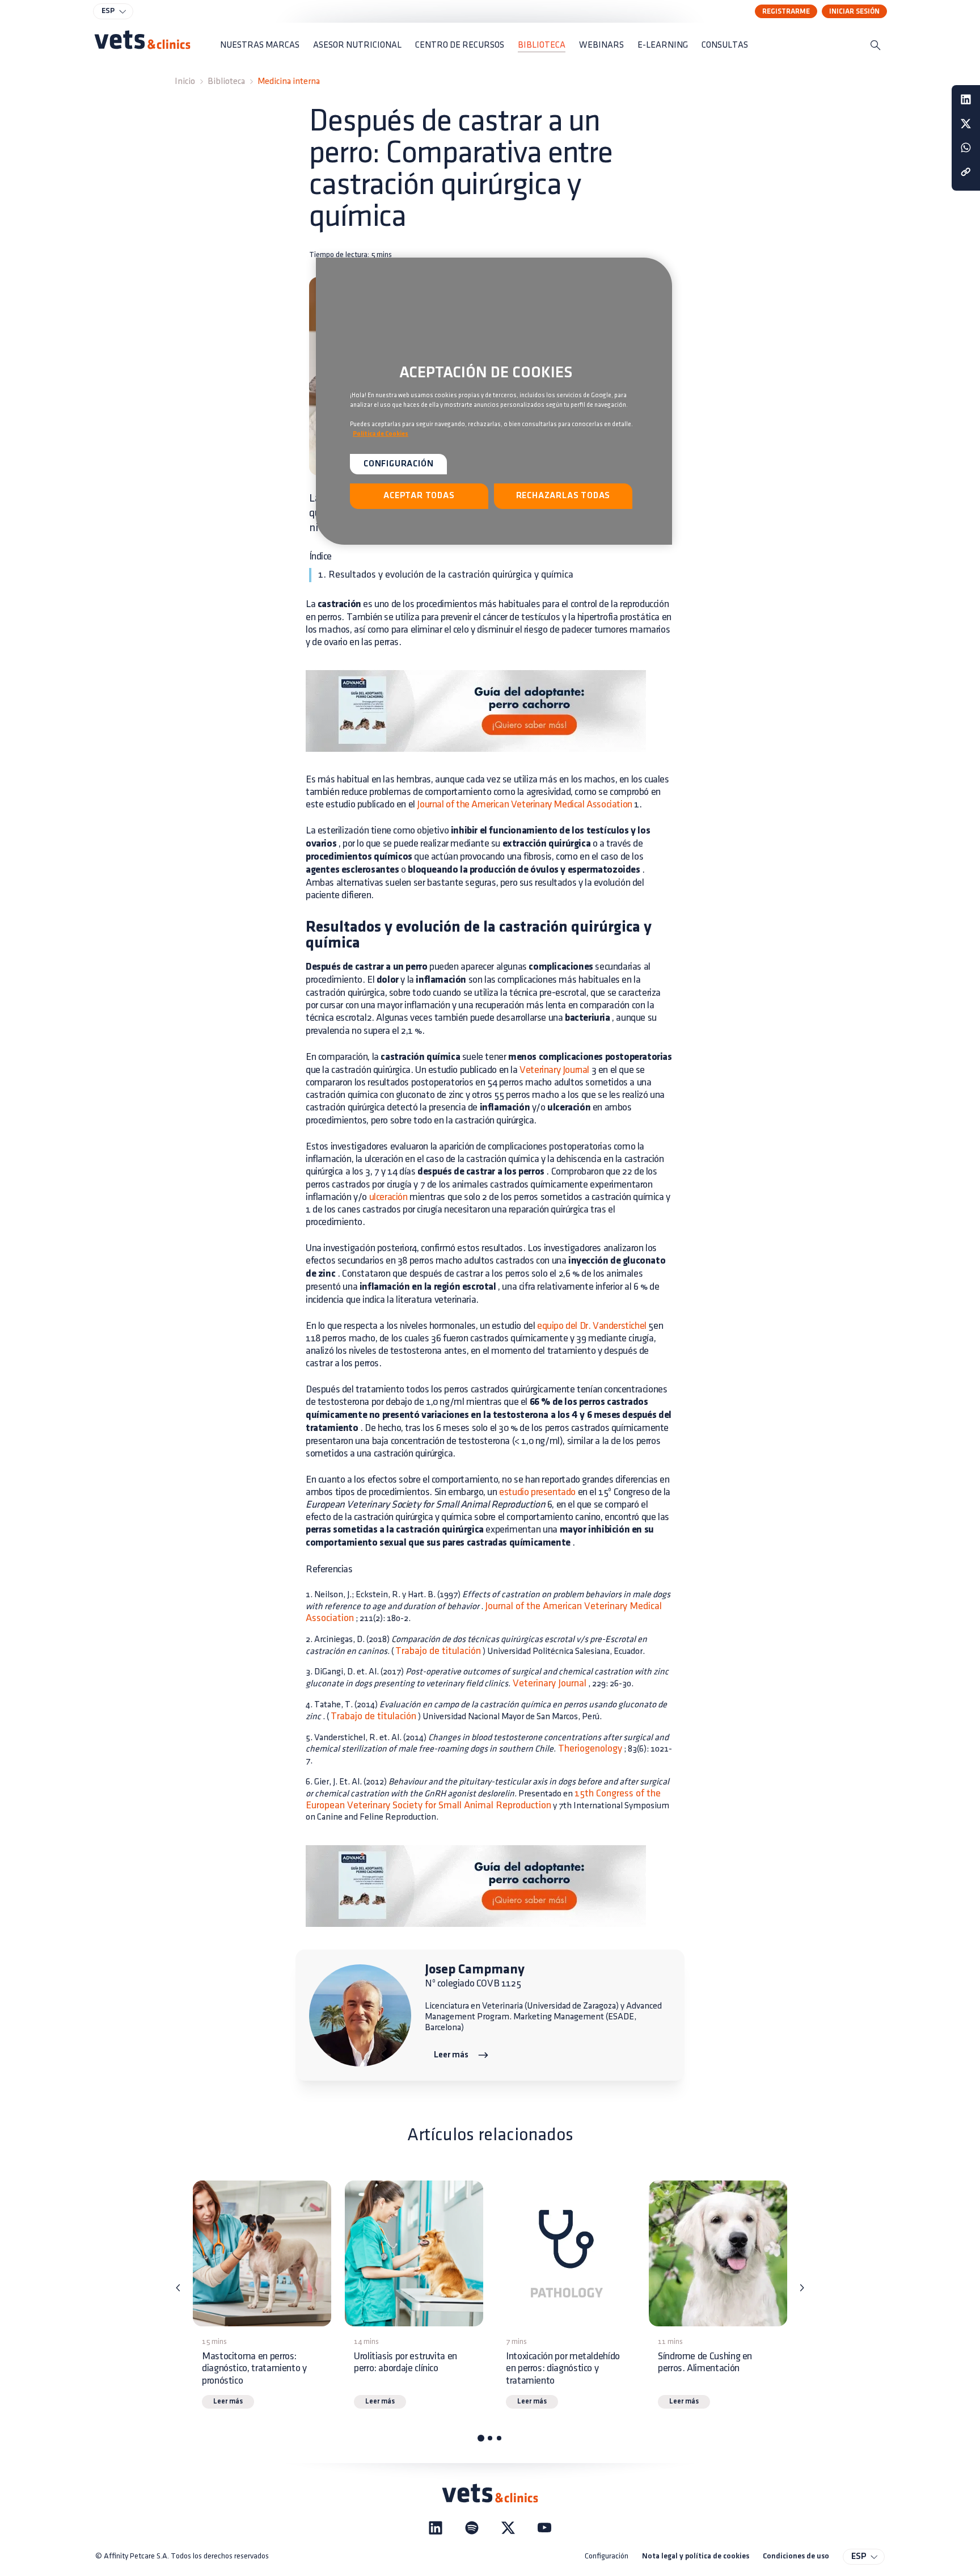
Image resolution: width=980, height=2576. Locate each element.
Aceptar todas (419, 496)
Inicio (185, 81)
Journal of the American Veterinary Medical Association (524, 805)
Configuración (607, 2556)
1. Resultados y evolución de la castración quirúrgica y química (446, 575)
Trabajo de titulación (438, 1651)
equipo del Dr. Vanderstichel (592, 1326)
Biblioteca (226, 81)
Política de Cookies (381, 434)
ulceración (388, 1197)
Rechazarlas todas (563, 496)
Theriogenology (589, 1749)
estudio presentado (537, 1492)
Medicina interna (289, 81)
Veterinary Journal (554, 1070)
